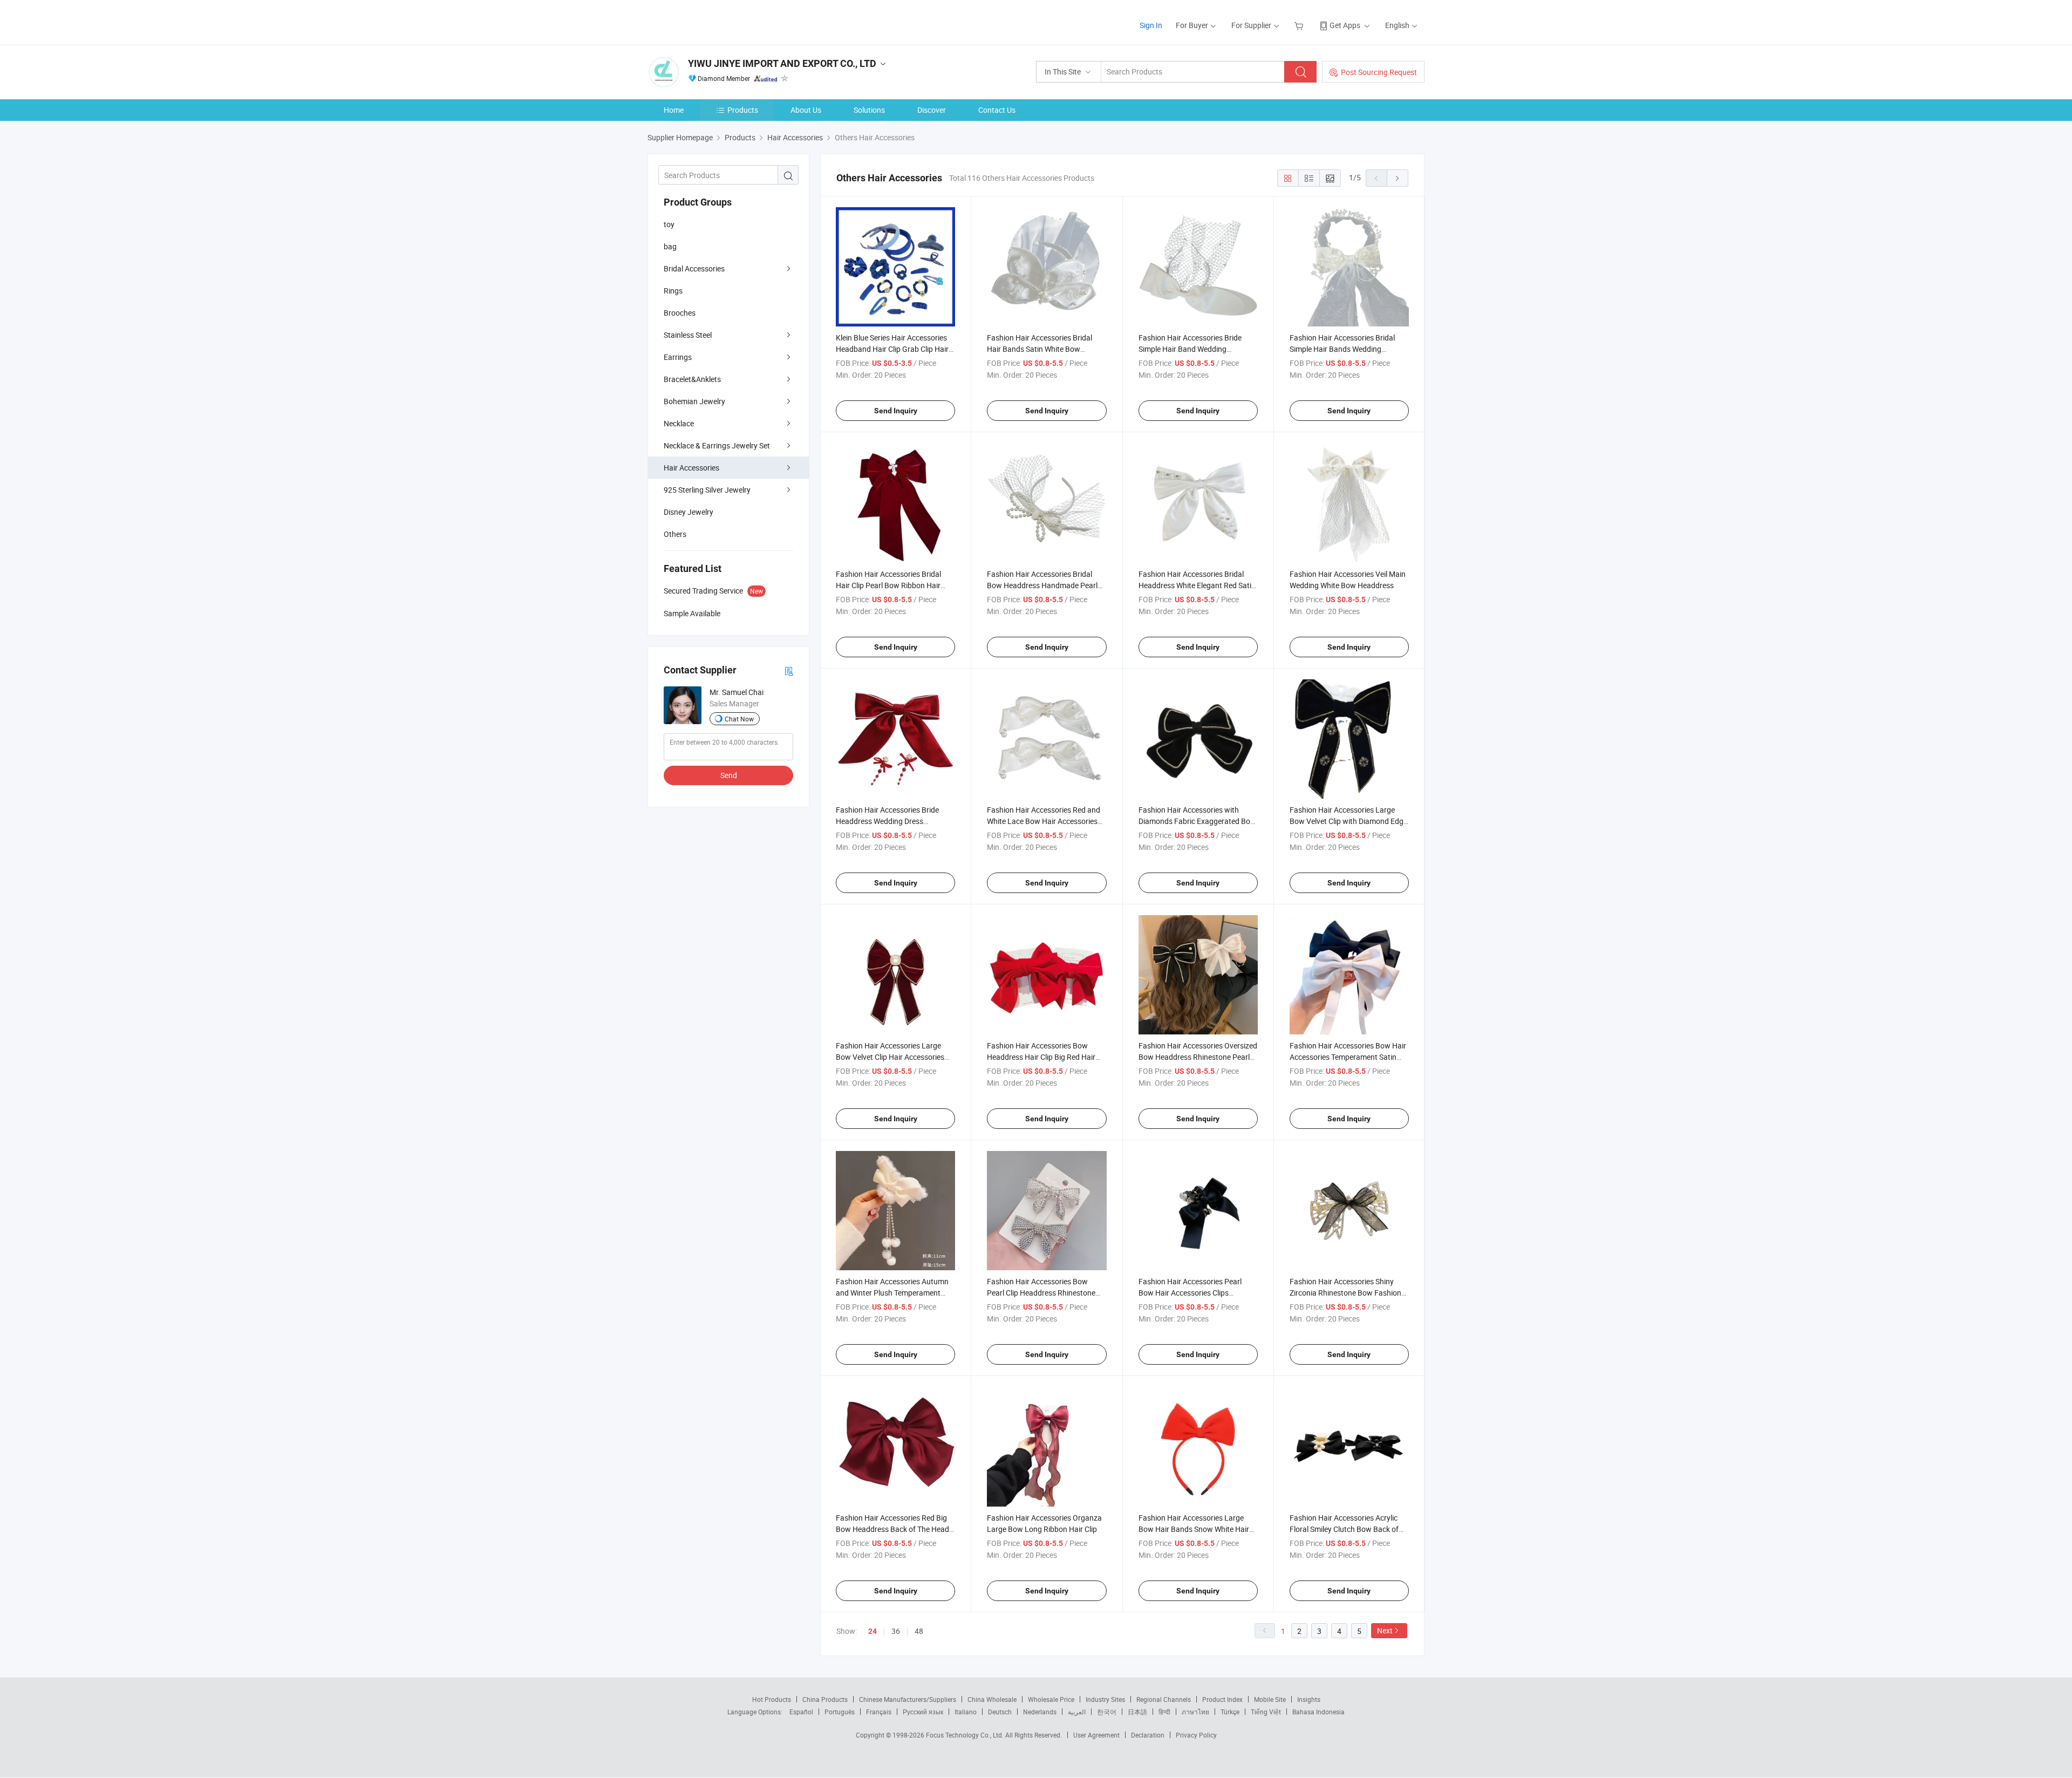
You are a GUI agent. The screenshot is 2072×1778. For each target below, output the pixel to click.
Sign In (1151, 25)
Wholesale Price (1051, 1699)
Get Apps (1345, 25)
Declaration (1148, 1735)
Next (1385, 1630)
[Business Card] (789, 670)
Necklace (679, 423)
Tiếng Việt (1266, 1712)
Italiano (966, 1712)
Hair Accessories (691, 468)
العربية (1077, 1712)
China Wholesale (992, 1699)
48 (919, 1631)
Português (840, 1712)
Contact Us (997, 110)
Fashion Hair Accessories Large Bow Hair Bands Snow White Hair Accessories (1194, 1529)
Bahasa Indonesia (1318, 1712)
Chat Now (739, 719)
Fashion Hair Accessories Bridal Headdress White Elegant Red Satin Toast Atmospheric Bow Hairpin (1197, 585)
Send (729, 775)
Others (675, 534)
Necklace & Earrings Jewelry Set (717, 445)
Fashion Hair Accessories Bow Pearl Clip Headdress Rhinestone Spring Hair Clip (1041, 1293)
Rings (673, 291)
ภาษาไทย (1195, 1712)
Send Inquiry (896, 411)
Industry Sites (1105, 1699)
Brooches (680, 313)
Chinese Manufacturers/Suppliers (908, 1699)
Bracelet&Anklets (692, 379)
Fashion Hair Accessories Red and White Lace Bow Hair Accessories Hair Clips (1044, 821)
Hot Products (772, 1699)
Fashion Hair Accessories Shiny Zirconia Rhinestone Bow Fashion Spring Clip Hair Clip (1345, 1293)
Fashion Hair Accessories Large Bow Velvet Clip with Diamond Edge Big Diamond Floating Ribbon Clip (1348, 821)
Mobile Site (1270, 1699)
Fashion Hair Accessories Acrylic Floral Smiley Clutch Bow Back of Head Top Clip (1344, 1529)
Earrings (678, 357)
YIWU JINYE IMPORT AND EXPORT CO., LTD (782, 63)
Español (801, 1712)
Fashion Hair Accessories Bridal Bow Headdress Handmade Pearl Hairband (1042, 585)
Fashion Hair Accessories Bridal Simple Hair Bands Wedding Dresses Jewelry (1342, 349)
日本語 (1137, 1712)
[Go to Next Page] (1398, 178)
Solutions (869, 110)
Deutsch (1000, 1712)
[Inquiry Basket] (1300, 25)
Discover (932, 110)
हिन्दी (1164, 1712)
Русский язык (923, 1712)
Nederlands (1040, 1712)
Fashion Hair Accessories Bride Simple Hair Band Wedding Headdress (1190, 349)
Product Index (1222, 1699)
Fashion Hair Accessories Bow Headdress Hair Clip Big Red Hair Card (1041, 1057)
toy (669, 224)
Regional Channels (1164, 1699)
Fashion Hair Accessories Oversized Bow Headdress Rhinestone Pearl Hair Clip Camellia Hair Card (1198, 1057)
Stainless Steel (688, 335)
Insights (1309, 1699)
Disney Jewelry (689, 512)
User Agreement (1096, 1735)
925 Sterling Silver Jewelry (707, 490)
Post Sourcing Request (1379, 72)
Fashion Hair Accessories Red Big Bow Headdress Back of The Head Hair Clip (892, 1529)
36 (896, 1631)
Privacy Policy (1196, 1735)
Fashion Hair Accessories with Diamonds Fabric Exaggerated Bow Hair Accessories (1197, 821)
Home (674, 110)
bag (670, 246)
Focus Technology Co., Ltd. (966, 1735)
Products (743, 110)
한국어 (1107, 1712)
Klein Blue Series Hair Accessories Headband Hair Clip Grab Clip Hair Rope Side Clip (892, 349)
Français (879, 1712)
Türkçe (1230, 1712)
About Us (806, 110)
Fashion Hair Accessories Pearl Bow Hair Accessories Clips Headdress (1190, 1293)
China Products (825, 1699)
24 (873, 1631)
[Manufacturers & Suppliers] (717, 21)
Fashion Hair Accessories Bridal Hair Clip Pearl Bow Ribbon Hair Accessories (888, 585)
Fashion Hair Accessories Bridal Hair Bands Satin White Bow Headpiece (1040, 349)
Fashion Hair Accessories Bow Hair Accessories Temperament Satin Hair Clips (1348, 1057)
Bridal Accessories (694, 268)
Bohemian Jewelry (694, 401)
